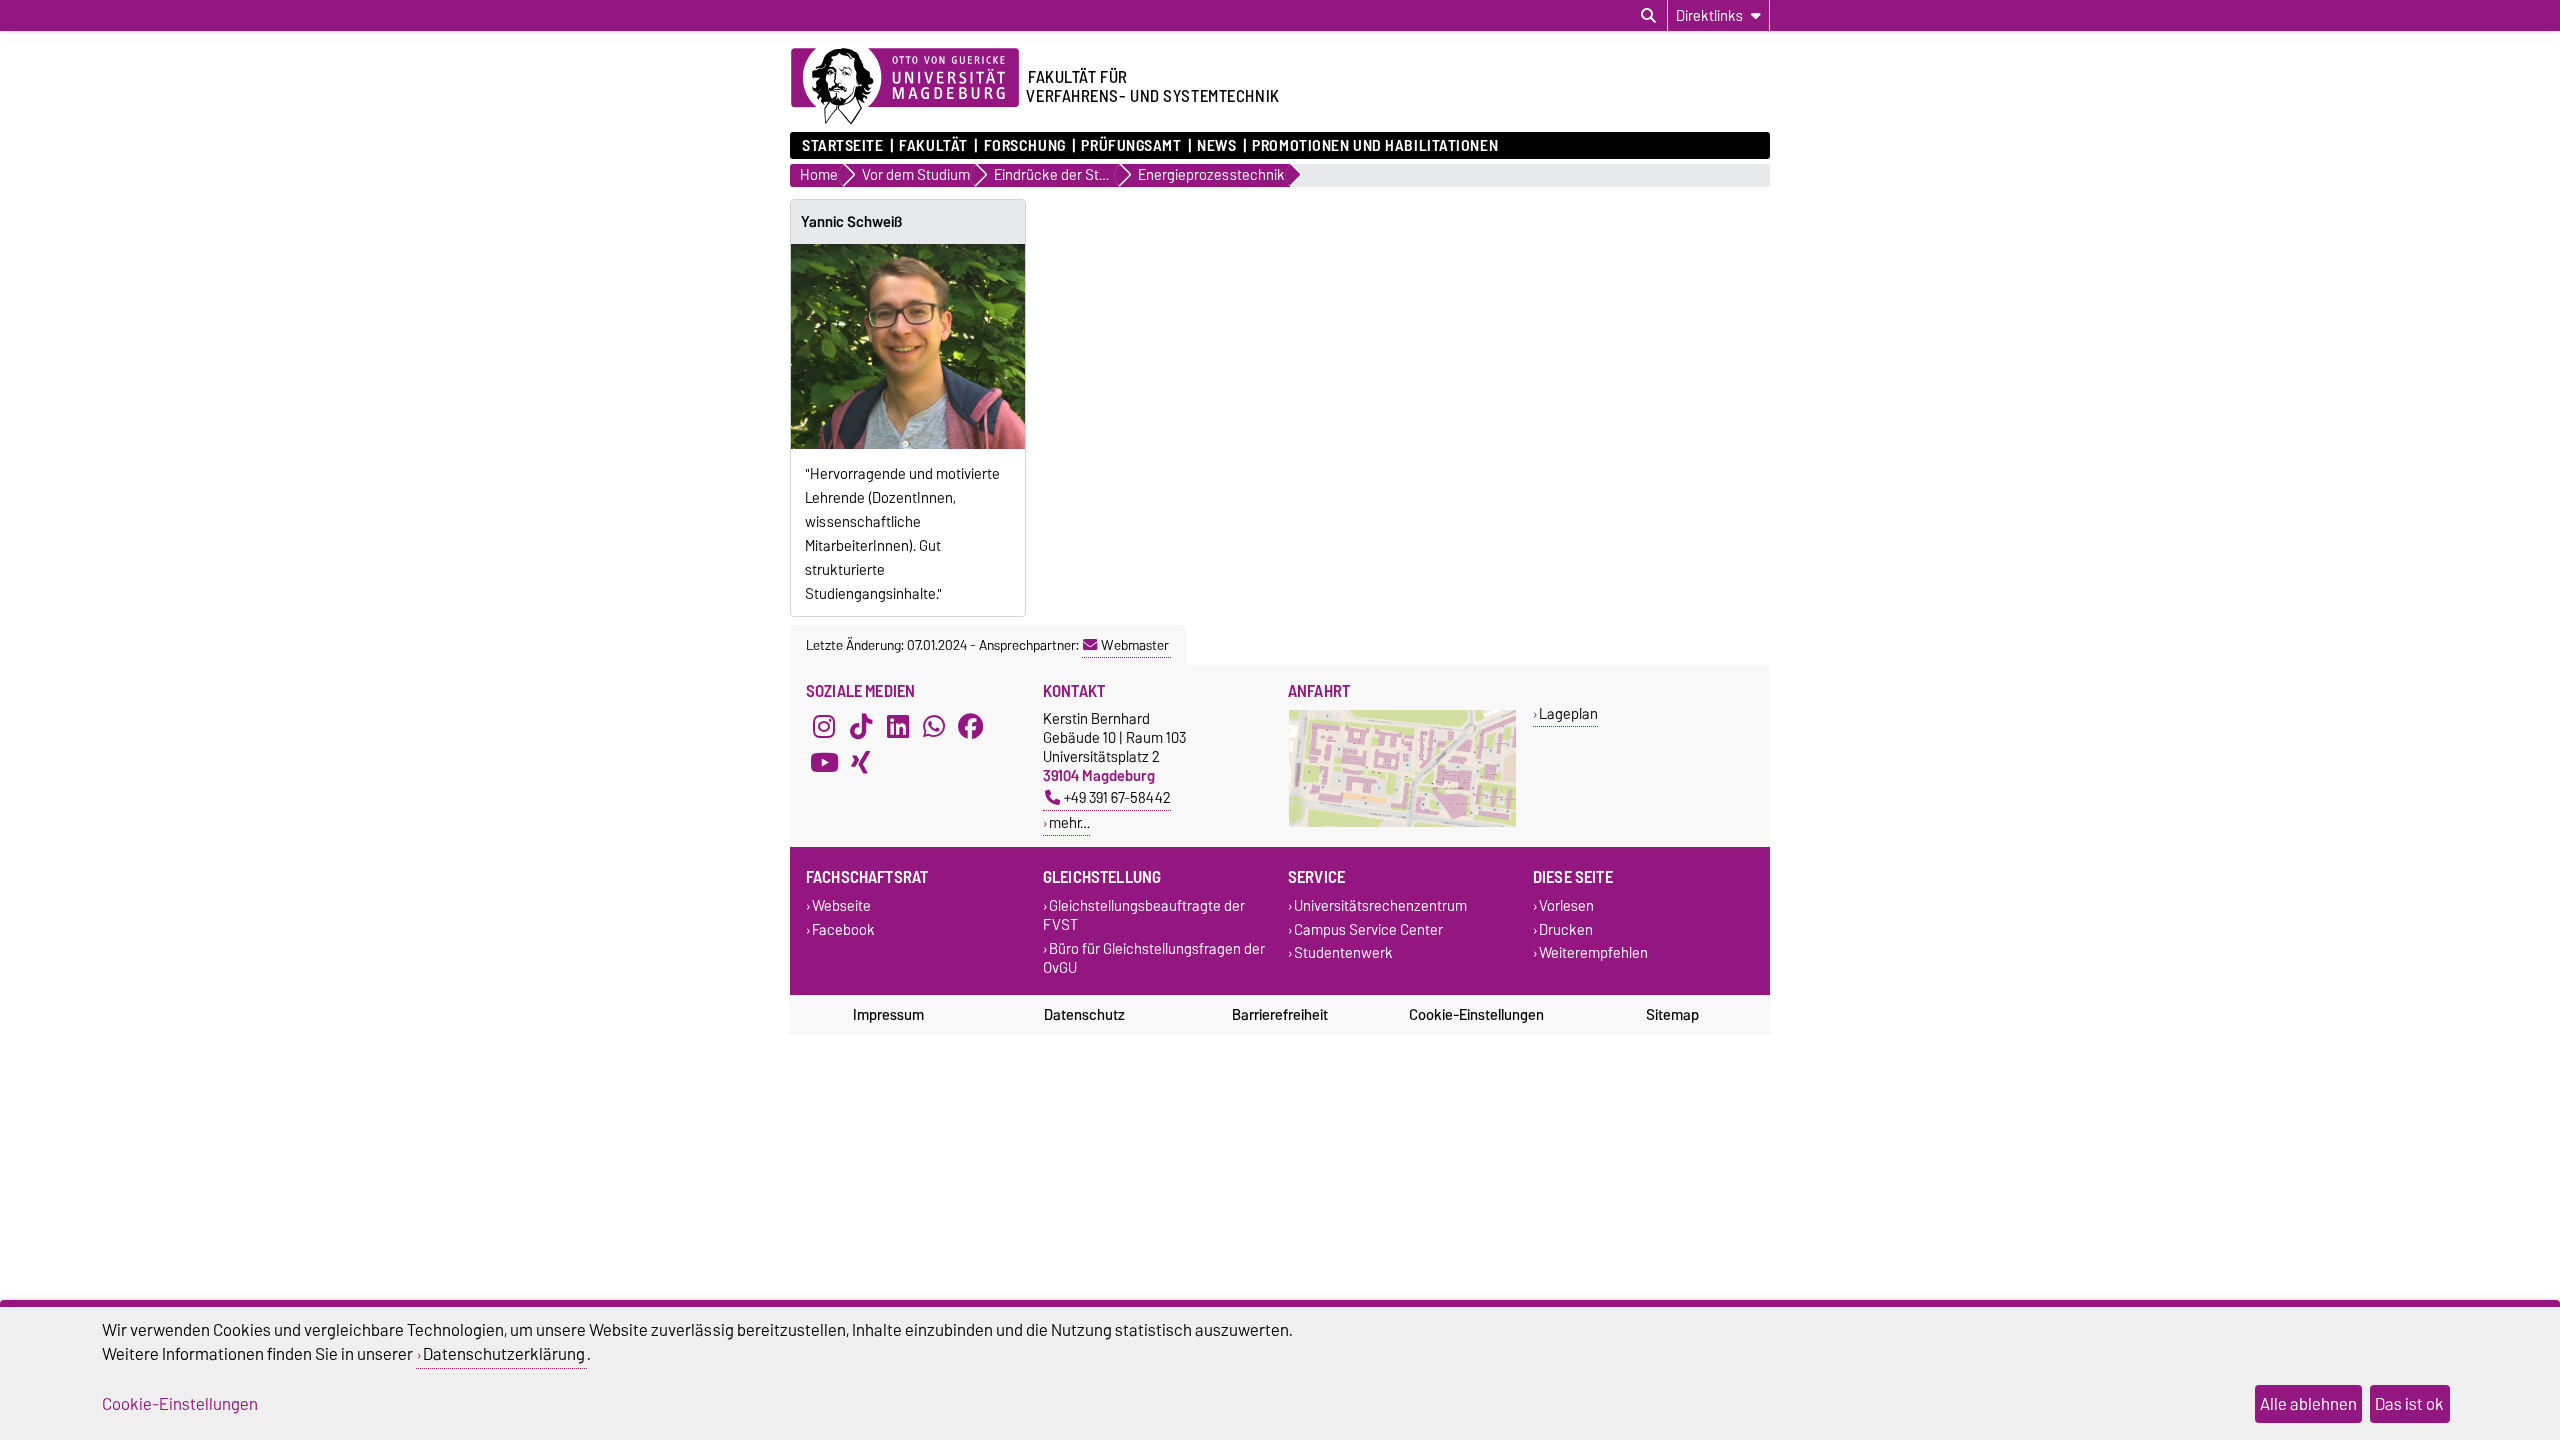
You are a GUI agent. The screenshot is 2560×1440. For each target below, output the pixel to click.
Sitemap (1672, 1015)
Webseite (841, 906)
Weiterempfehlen (1593, 952)
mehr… (1069, 822)
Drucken (1566, 929)
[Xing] (861, 763)
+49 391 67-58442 (1117, 797)
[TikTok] (861, 727)
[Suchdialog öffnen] (1648, 16)
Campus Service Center (1368, 929)
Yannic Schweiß (851, 222)
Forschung (1024, 146)
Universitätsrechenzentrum (1380, 906)
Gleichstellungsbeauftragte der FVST (1144, 916)
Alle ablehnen (2308, 1404)
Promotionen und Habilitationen (1375, 146)
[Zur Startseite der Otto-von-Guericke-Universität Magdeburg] (905, 87)
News (1216, 146)
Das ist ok (2409, 1404)
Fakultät (933, 146)
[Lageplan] (1402, 822)
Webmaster (1135, 645)
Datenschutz (1084, 1015)
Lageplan (1568, 713)
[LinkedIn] (898, 727)
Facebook (843, 929)
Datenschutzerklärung (504, 1354)
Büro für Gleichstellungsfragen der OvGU (1154, 958)
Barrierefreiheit (1280, 1015)
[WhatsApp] (934, 727)
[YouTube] (824, 763)
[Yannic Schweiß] (908, 346)
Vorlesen (1566, 906)
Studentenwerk (1343, 952)
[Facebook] (971, 727)
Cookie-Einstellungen (1476, 1015)
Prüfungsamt (1131, 146)
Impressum (888, 1015)
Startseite (843, 146)
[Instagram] (824, 727)
